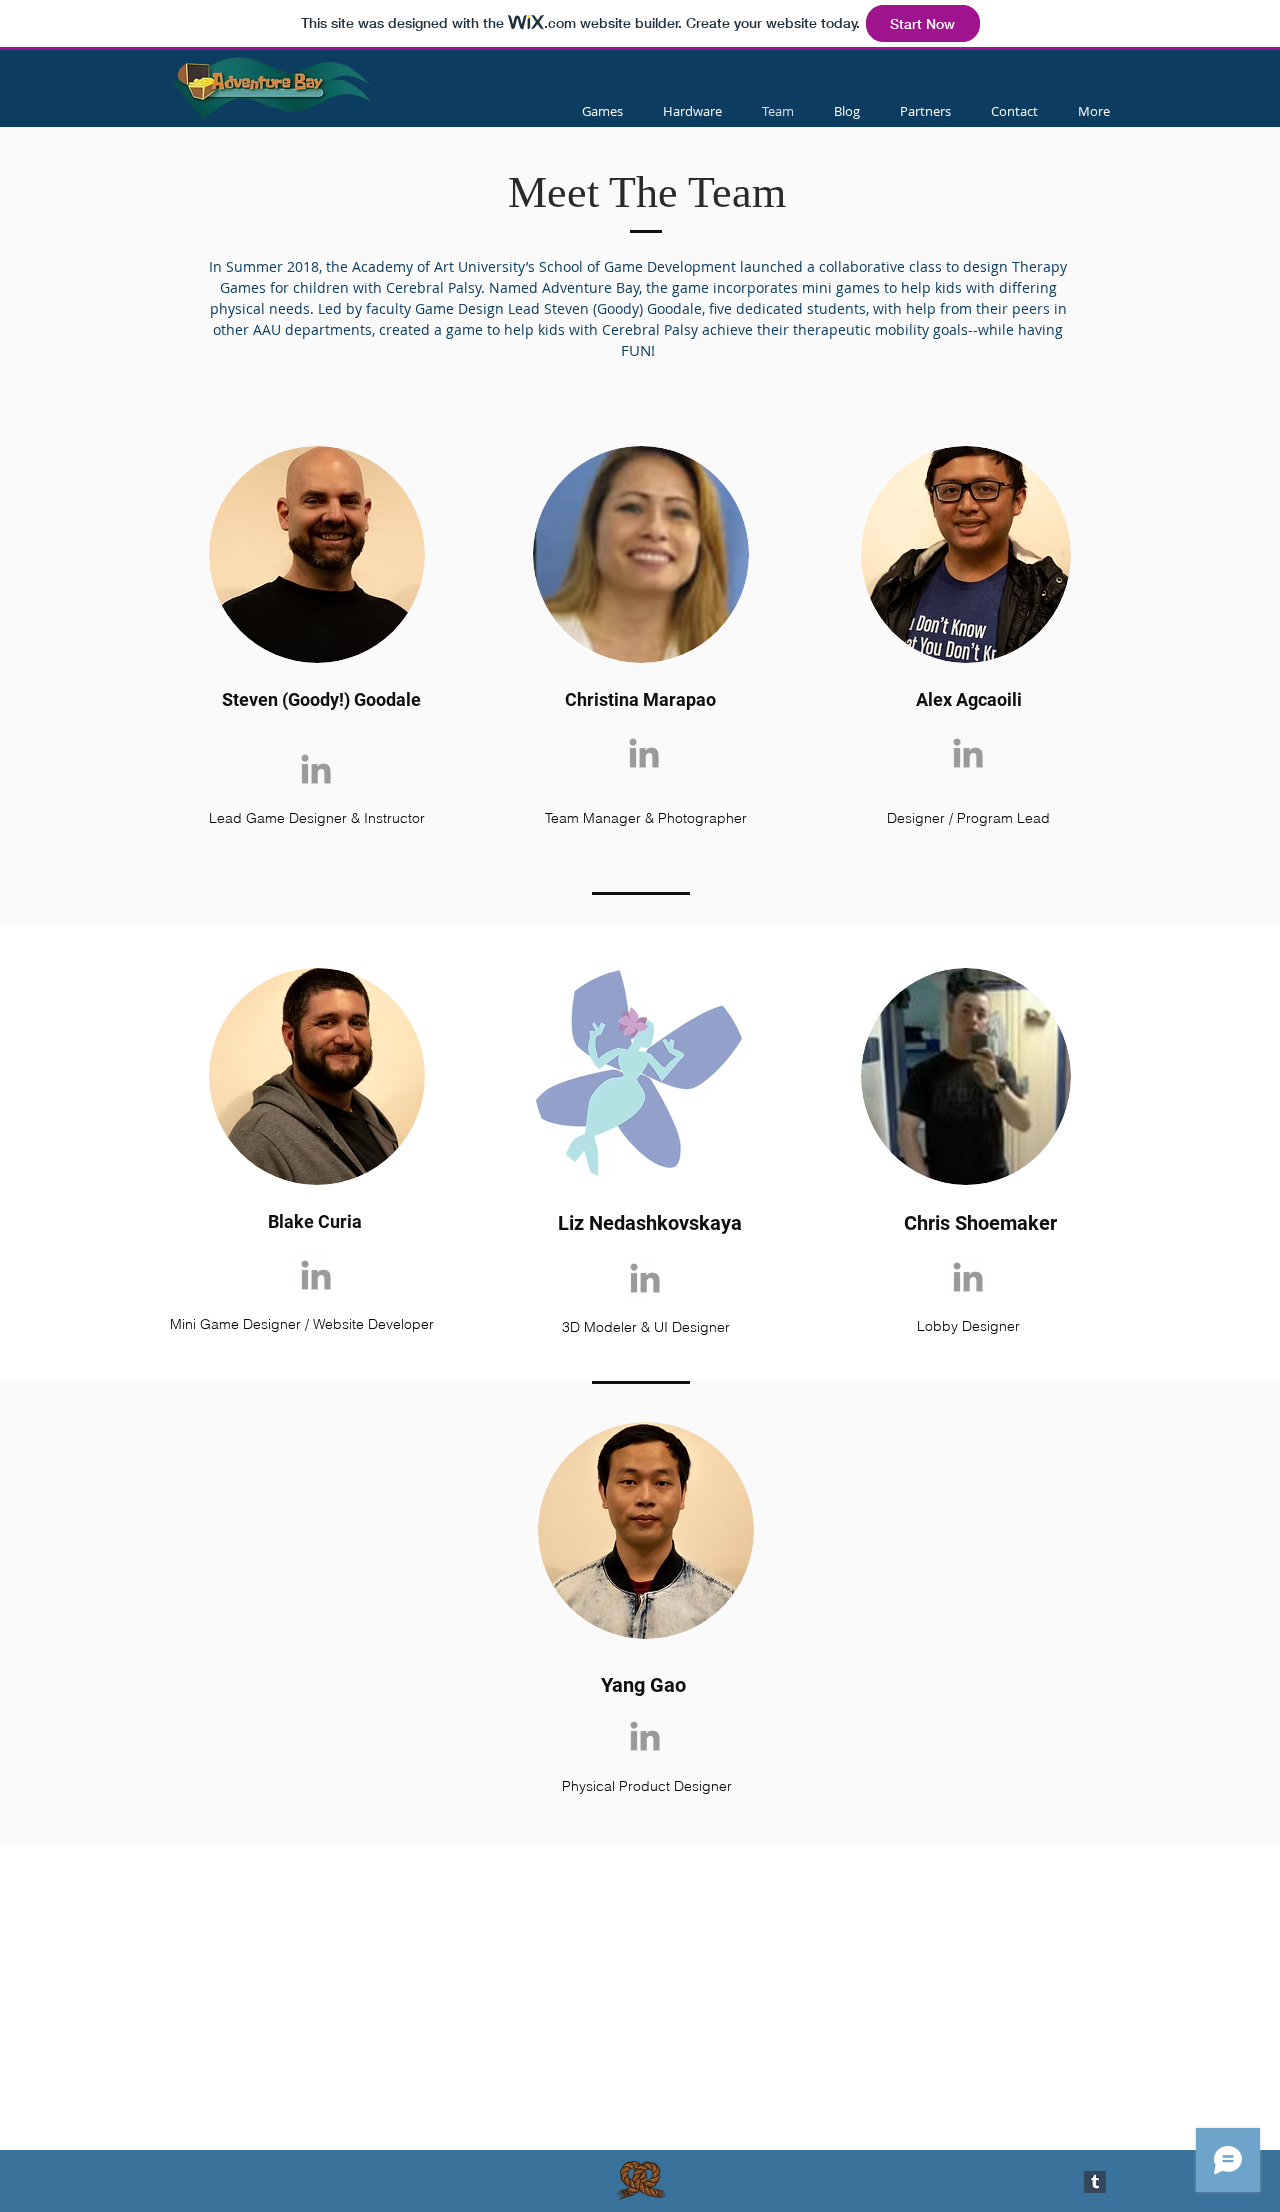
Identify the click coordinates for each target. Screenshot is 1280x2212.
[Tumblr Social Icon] (1095, 2182)
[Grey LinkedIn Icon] (316, 769)
